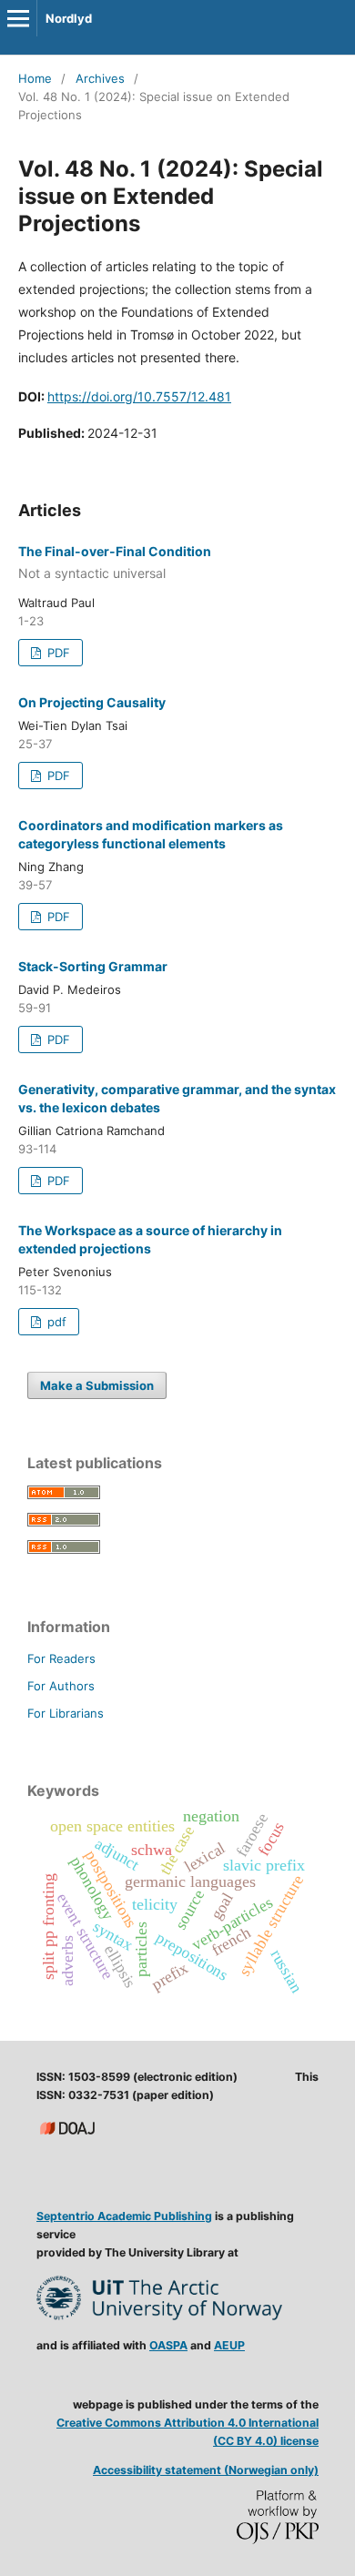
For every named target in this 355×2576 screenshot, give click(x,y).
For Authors (61, 1686)
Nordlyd (69, 18)
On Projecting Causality (92, 702)
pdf (55, 1322)
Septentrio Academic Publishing (124, 2216)
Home (35, 78)
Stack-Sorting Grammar (93, 966)
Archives (100, 78)
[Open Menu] (18, 18)
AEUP (229, 2345)
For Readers (61, 1658)
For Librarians (66, 1713)
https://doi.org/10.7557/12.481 (139, 396)
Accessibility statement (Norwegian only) (206, 2470)
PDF (57, 653)
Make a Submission (97, 1385)
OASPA (168, 2345)
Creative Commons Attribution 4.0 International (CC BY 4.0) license (188, 2432)
